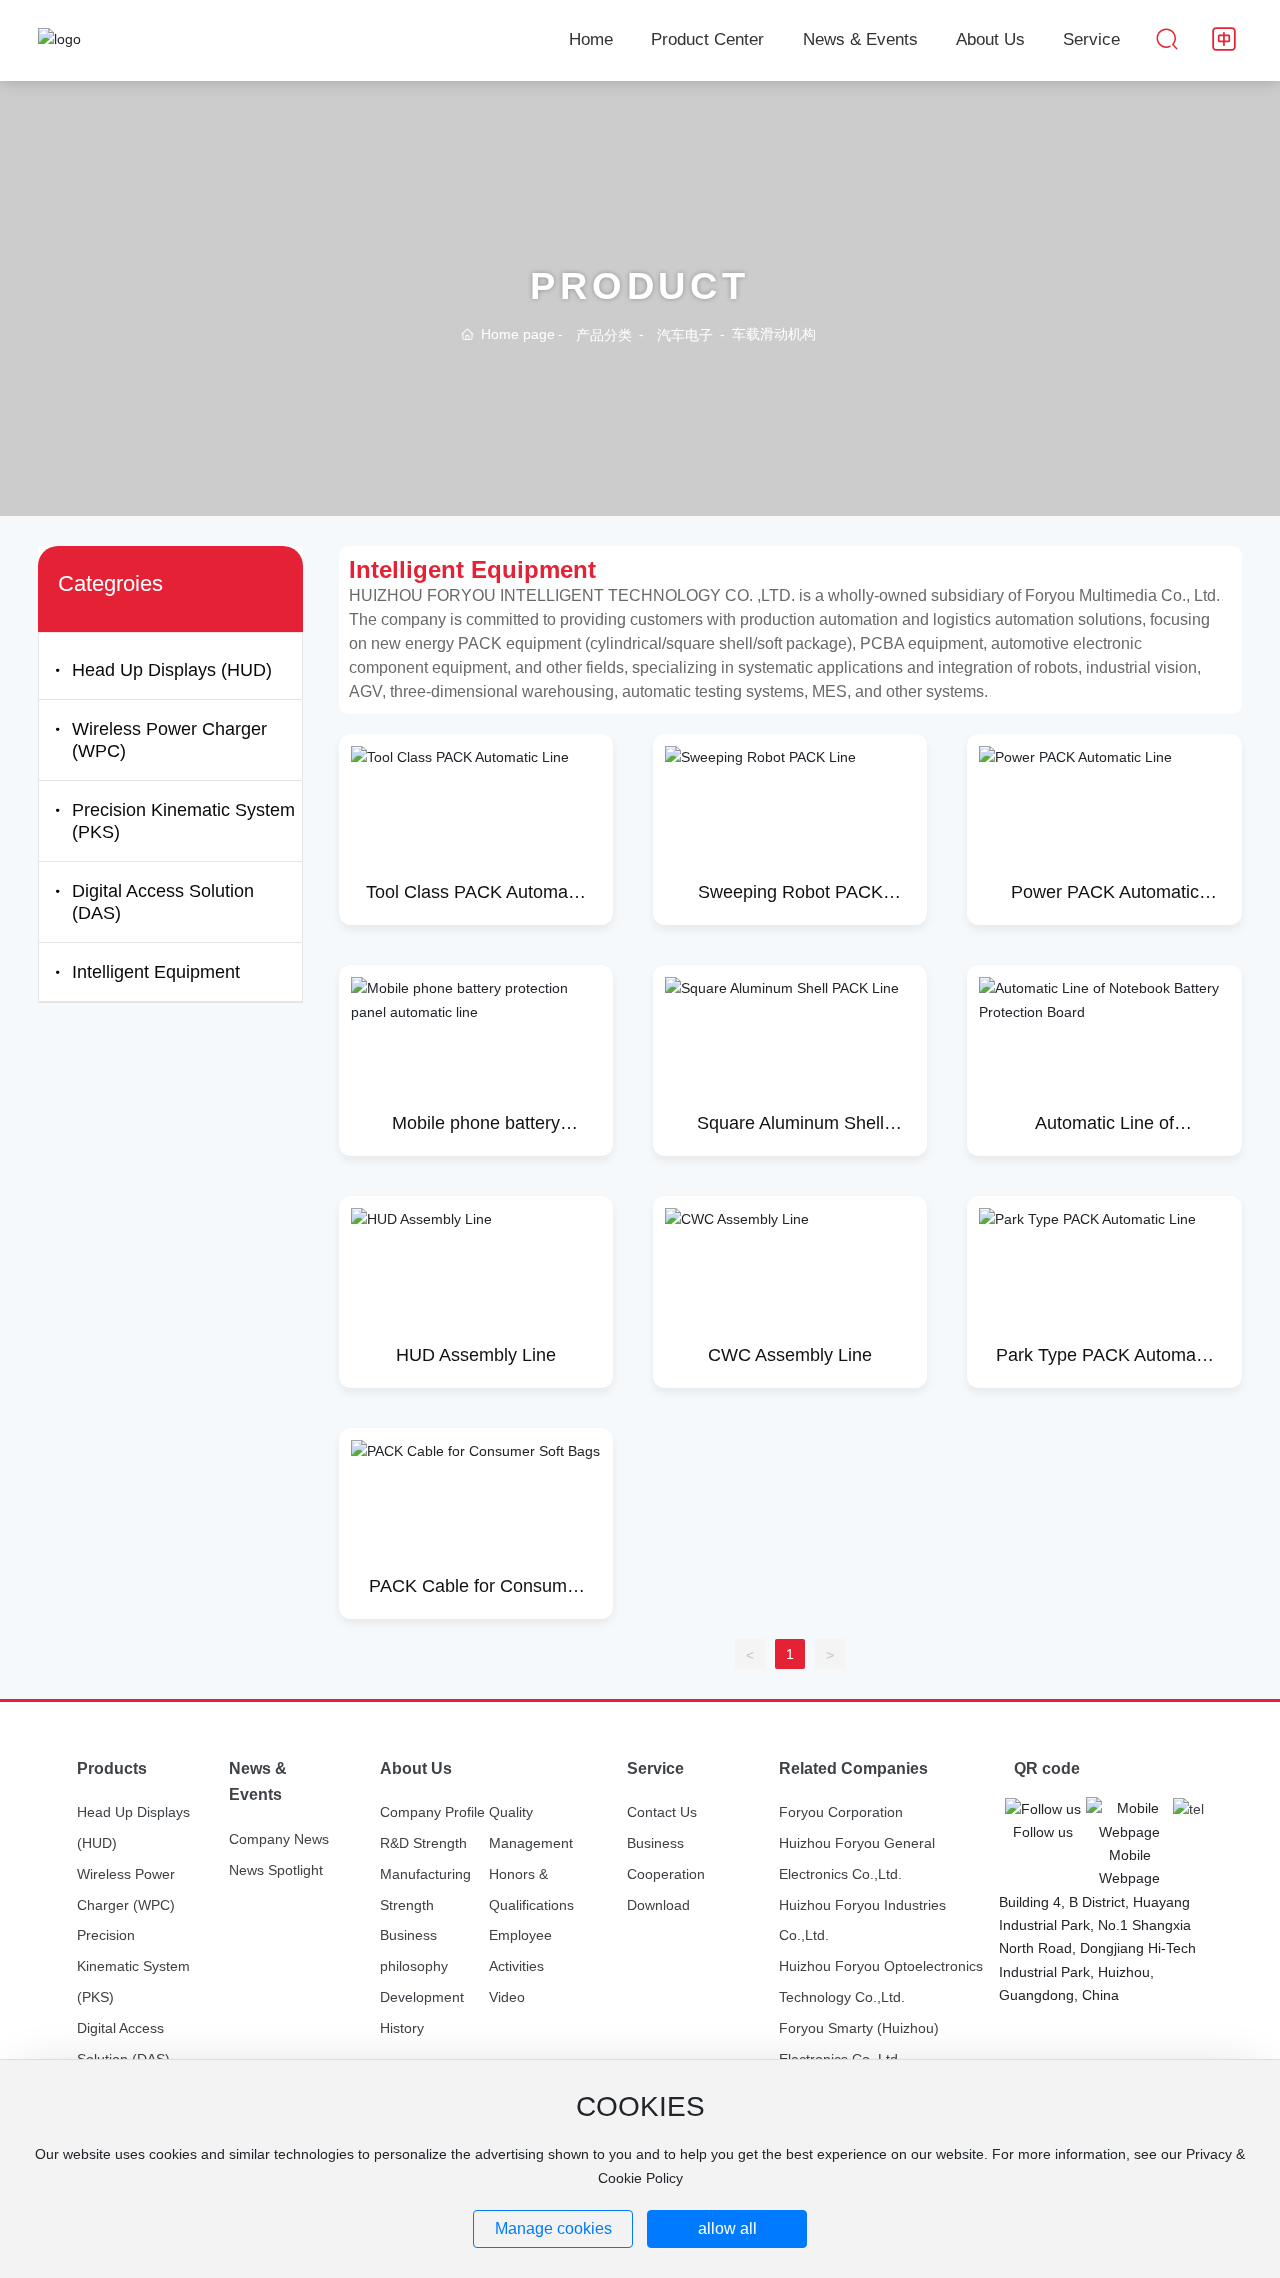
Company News (279, 1839)
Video (507, 1997)
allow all (727, 2228)
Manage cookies (553, 2228)
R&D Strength (423, 1843)
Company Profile (432, 1812)
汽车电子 (685, 336)
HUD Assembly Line (476, 1355)
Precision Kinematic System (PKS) (133, 1966)
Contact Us (662, 1812)
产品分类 (604, 336)
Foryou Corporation (841, 1812)
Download (658, 1905)
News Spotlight (276, 1870)
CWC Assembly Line (790, 1355)
